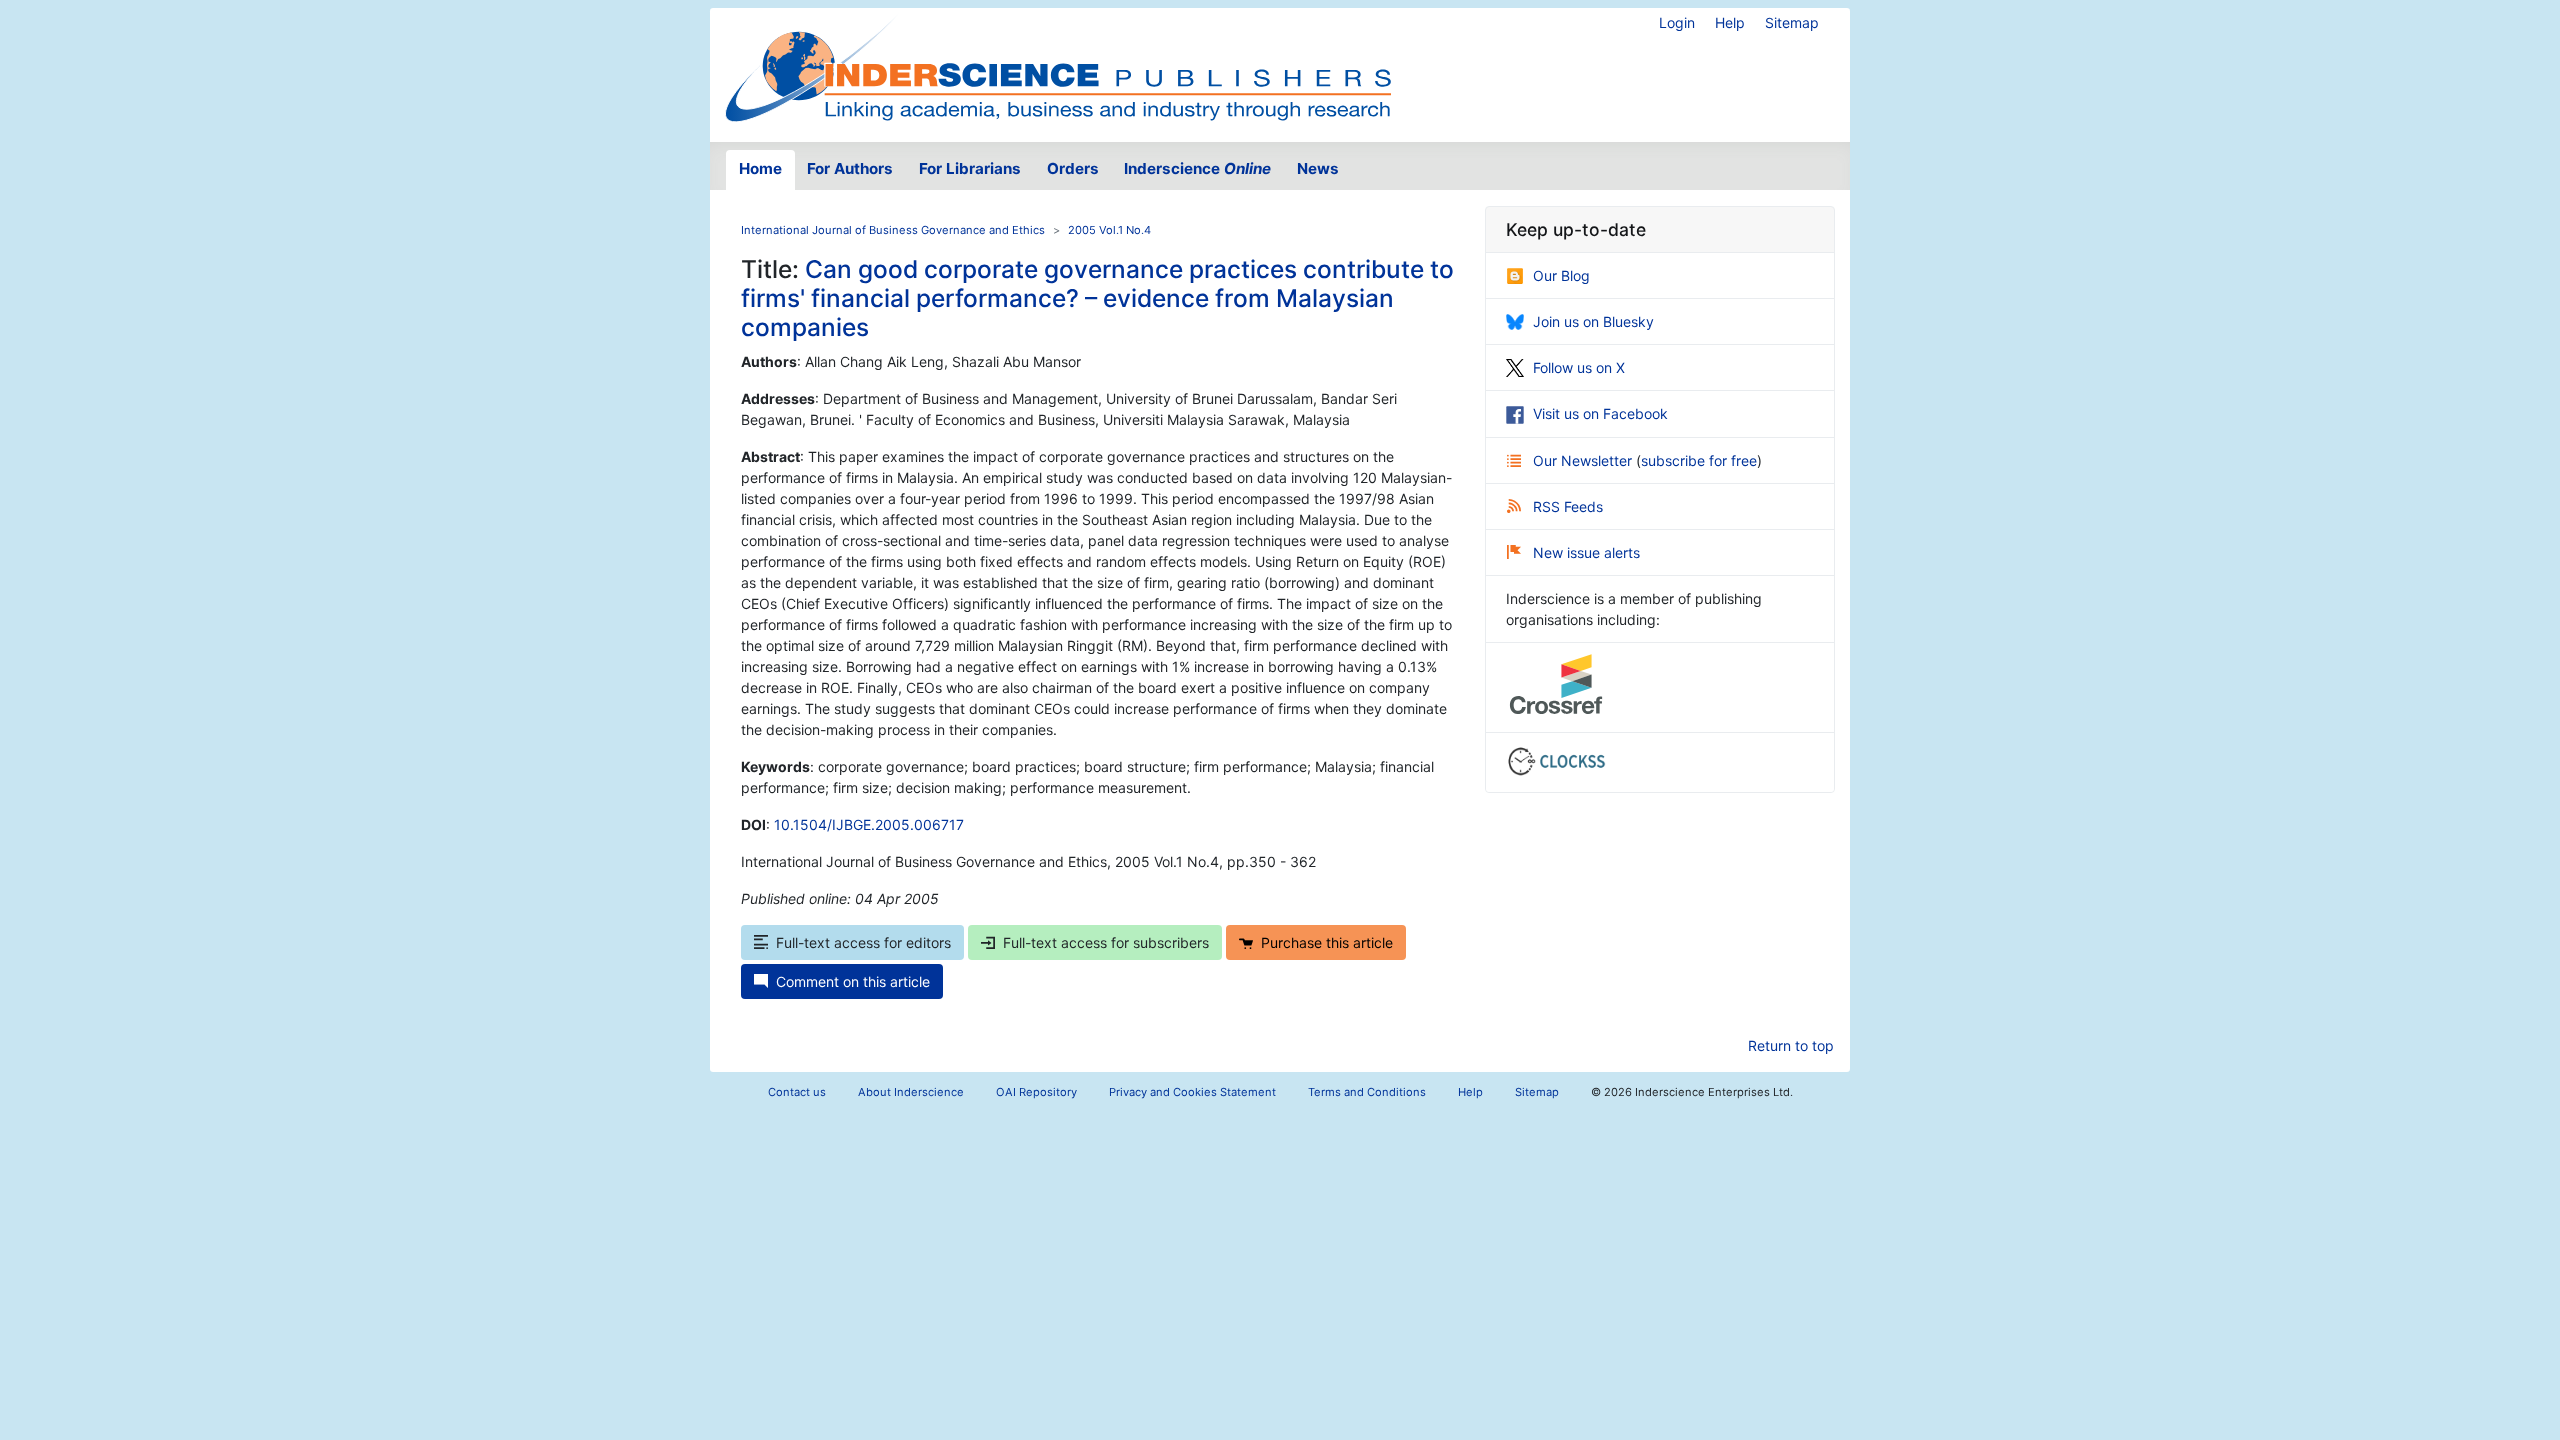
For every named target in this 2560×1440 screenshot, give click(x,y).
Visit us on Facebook (1600, 413)
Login (1677, 22)
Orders (1073, 168)
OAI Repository (1036, 1092)
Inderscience (1197, 168)
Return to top (1791, 1045)
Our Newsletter (1584, 460)
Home (760, 168)
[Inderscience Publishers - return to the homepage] (1058, 67)
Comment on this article (853, 981)
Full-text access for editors (863, 942)
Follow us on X (1579, 367)
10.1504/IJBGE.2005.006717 (869, 824)
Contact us (797, 1092)
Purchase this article (1327, 942)
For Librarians (970, 168)
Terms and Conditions (1367, 1092)
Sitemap (1792, 22)
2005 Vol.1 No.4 (1109, 230)
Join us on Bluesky (1593, 321)
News (1318, 168)
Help (1730, 22)
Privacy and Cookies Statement (1192, 1092)
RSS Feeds (1568, 506)
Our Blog (1561, 275)
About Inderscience (911, 1092)
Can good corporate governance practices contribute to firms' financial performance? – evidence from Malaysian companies (1097, 298)
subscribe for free (1699, 460)
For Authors (850, 168)
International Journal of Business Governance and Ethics (893, 230)
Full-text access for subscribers (1106, 942)
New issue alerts (1586, 552)
